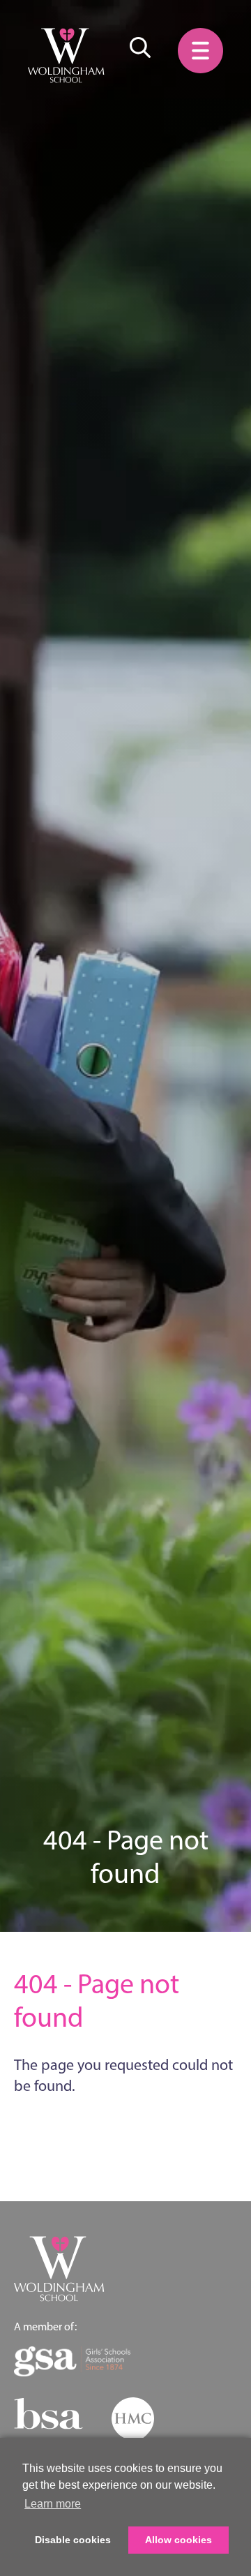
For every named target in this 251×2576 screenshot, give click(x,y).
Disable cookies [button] (73, 2540)
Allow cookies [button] (178, 2540)
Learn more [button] (53, 2504)
